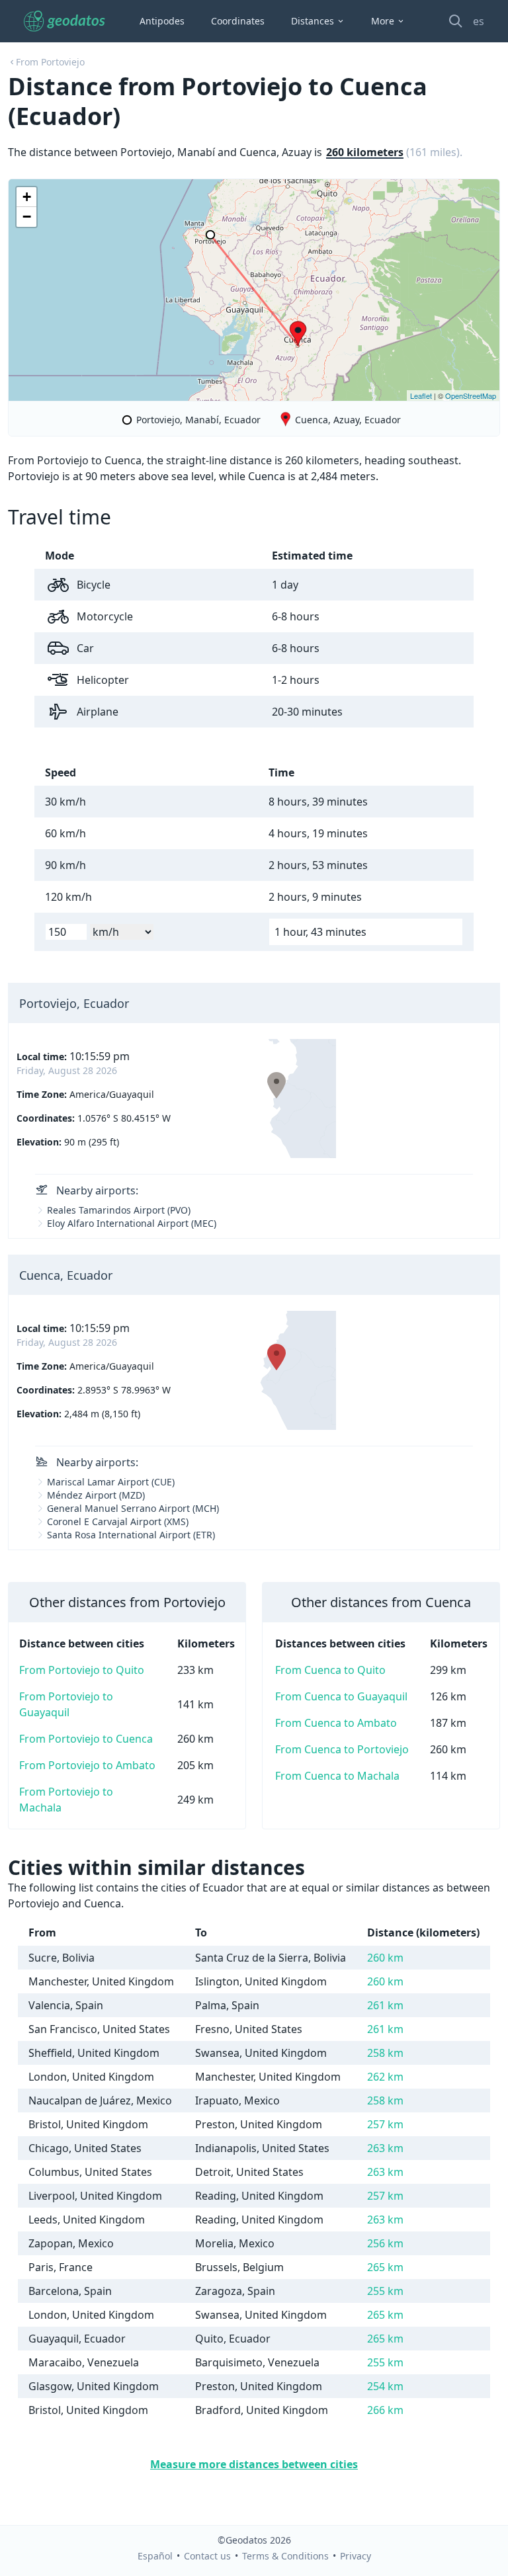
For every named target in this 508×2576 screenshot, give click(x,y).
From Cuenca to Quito (330, 1670)
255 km (385, 2291)
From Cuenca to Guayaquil (341, 1696)
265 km (385, 2267)
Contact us (207, 2556)
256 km (385, 2243)
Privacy (356, 2556)
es (479, 21)
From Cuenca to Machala (337, 1776)
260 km (385, 1958)
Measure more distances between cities (254, 2464)
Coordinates (238, 21)
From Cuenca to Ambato (336, 1723)
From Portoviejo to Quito (82, 1670)
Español (155, 2556)
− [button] (27, 217)
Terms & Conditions (285, 2556)
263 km (385, 2148)
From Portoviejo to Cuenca (86, 1739)
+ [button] (27, 197)
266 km (385, 2410)
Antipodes (162, 21)
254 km (385, 2386)
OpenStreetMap (471, 395)
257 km (385, 2124)
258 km (385, 2053)
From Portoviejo (50, 62)
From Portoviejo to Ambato (87, 1765)
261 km (385, 2005)
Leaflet (421, 395)
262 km (385, 2077)
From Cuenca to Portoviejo (342, 1749)
